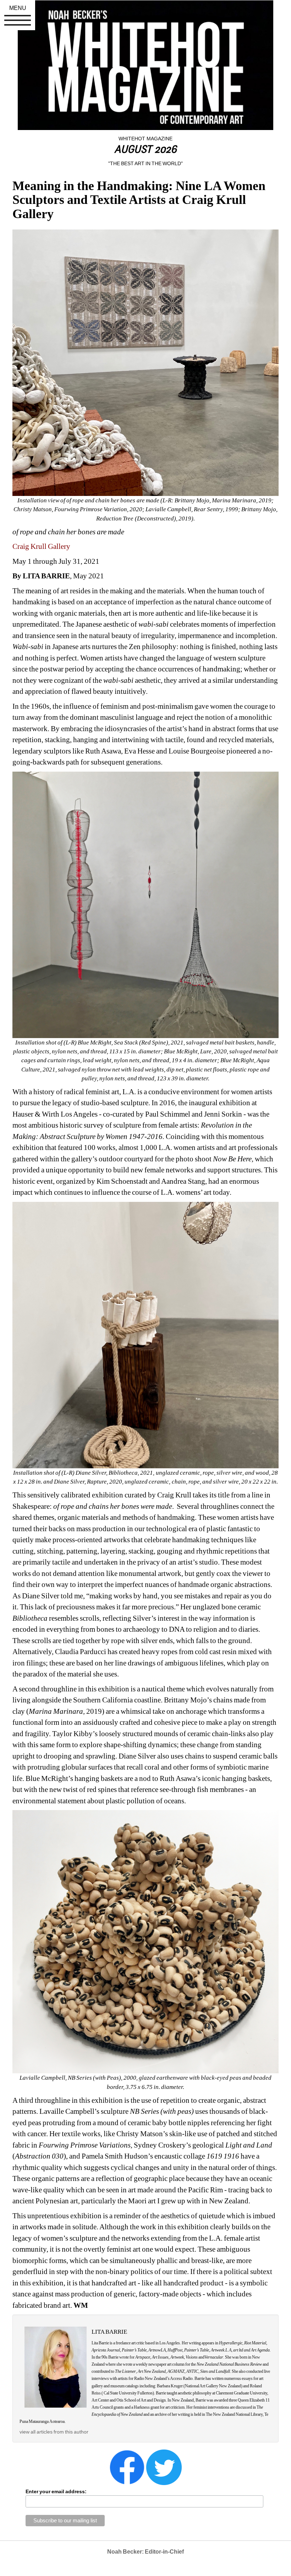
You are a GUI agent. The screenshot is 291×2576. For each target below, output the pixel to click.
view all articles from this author (54, 2432)
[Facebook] (127, 2467)
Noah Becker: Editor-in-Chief (145, 2552)
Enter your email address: (56, 2491)
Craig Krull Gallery (41, 546)
